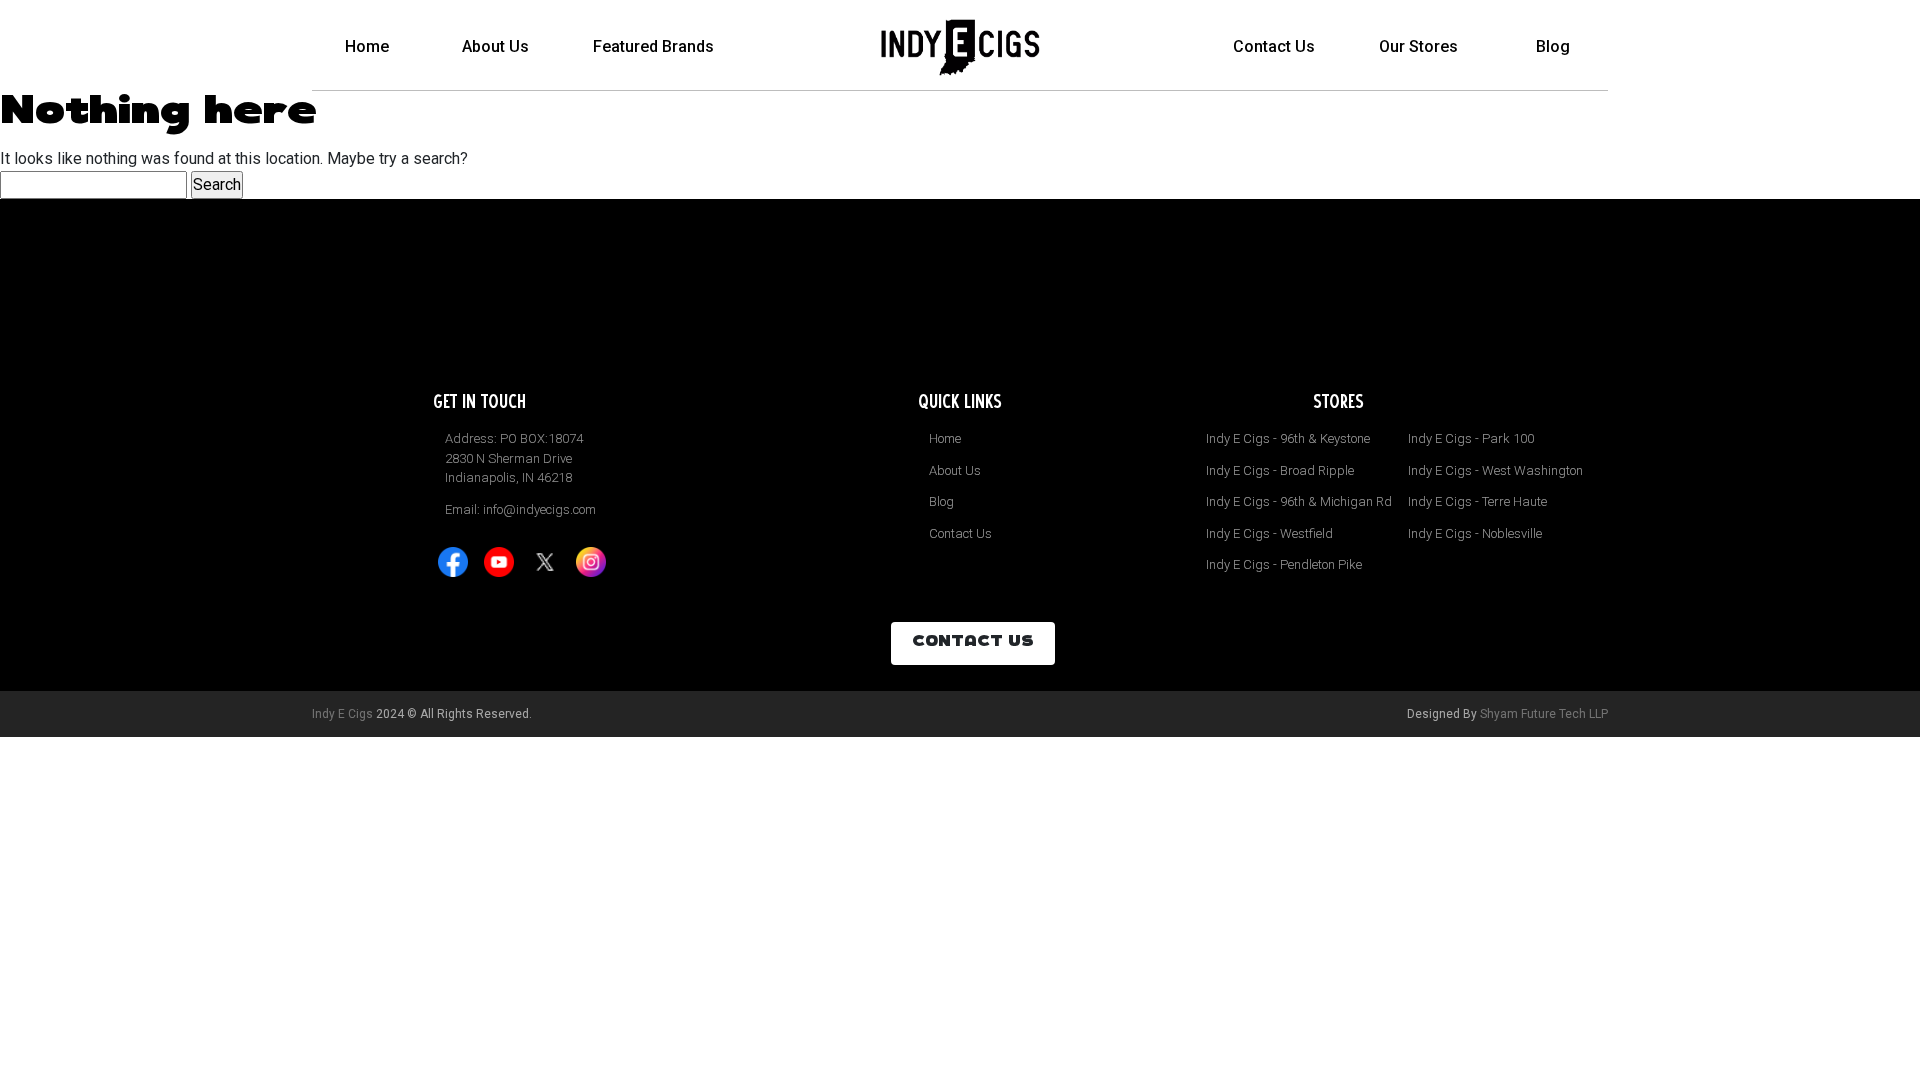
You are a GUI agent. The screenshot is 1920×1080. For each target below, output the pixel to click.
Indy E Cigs (342, 714)
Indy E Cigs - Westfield (1269, 533)
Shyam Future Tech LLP (1544, 714)
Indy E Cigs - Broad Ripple (1280, 470)
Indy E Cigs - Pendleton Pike (1284, 564)
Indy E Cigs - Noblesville (1475, 533)
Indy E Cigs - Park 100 (1471, 438)
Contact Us (1274, 46)
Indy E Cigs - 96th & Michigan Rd (1299, 501)
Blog (1553, 46)
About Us (495, 46)
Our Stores (1418, 46)
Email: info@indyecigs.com (520, 509)
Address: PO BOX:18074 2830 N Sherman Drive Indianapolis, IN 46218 (514, 458)
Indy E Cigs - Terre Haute (1477, 501)
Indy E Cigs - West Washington (1495, 470)
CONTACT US (973, 643)
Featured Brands (653, 46)
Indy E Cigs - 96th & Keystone (1288, 438)
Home (367, 46)
